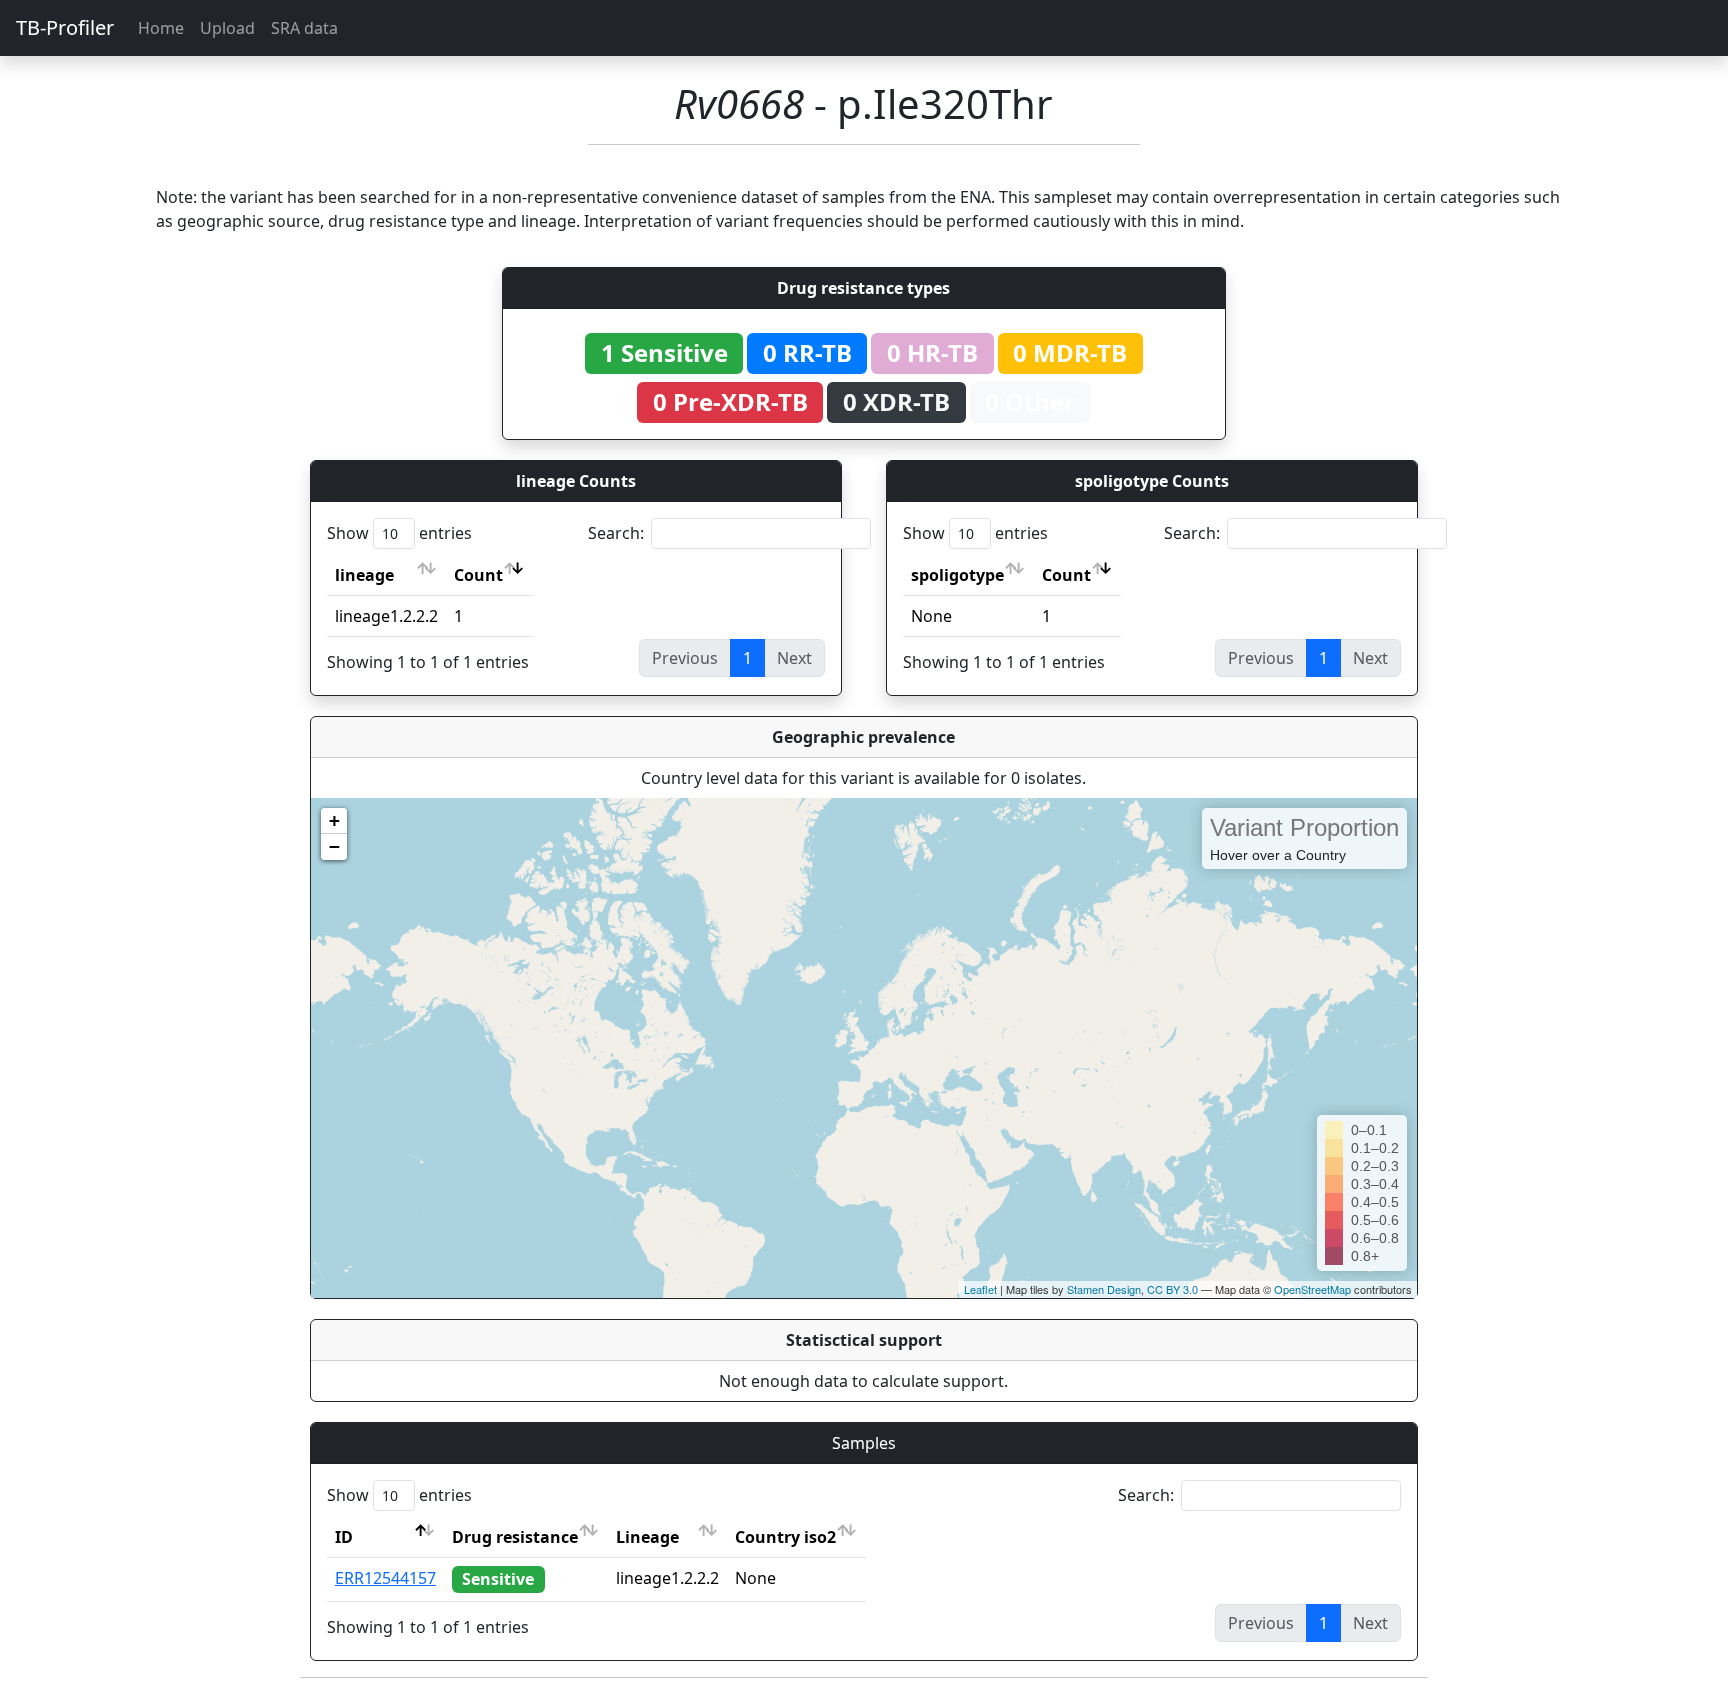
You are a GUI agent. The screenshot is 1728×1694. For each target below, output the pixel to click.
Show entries (399, 533)
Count (478, 575)
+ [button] (334, 820)
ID (344, 1537)
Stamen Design (1104, 1289)
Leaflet (980, 1289)
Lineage (647, 1537)
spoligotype (957, 575)
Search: (616, 533)
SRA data (304, 28)
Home (161, 28)
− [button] (334, 846)
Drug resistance (515, 1537)
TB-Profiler (65, 27)
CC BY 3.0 (1172, 1289)
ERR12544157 (385, 1578)
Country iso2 (785, 1537)
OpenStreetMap (1312, 1289)
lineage (364, 575)
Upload (227, 28)
